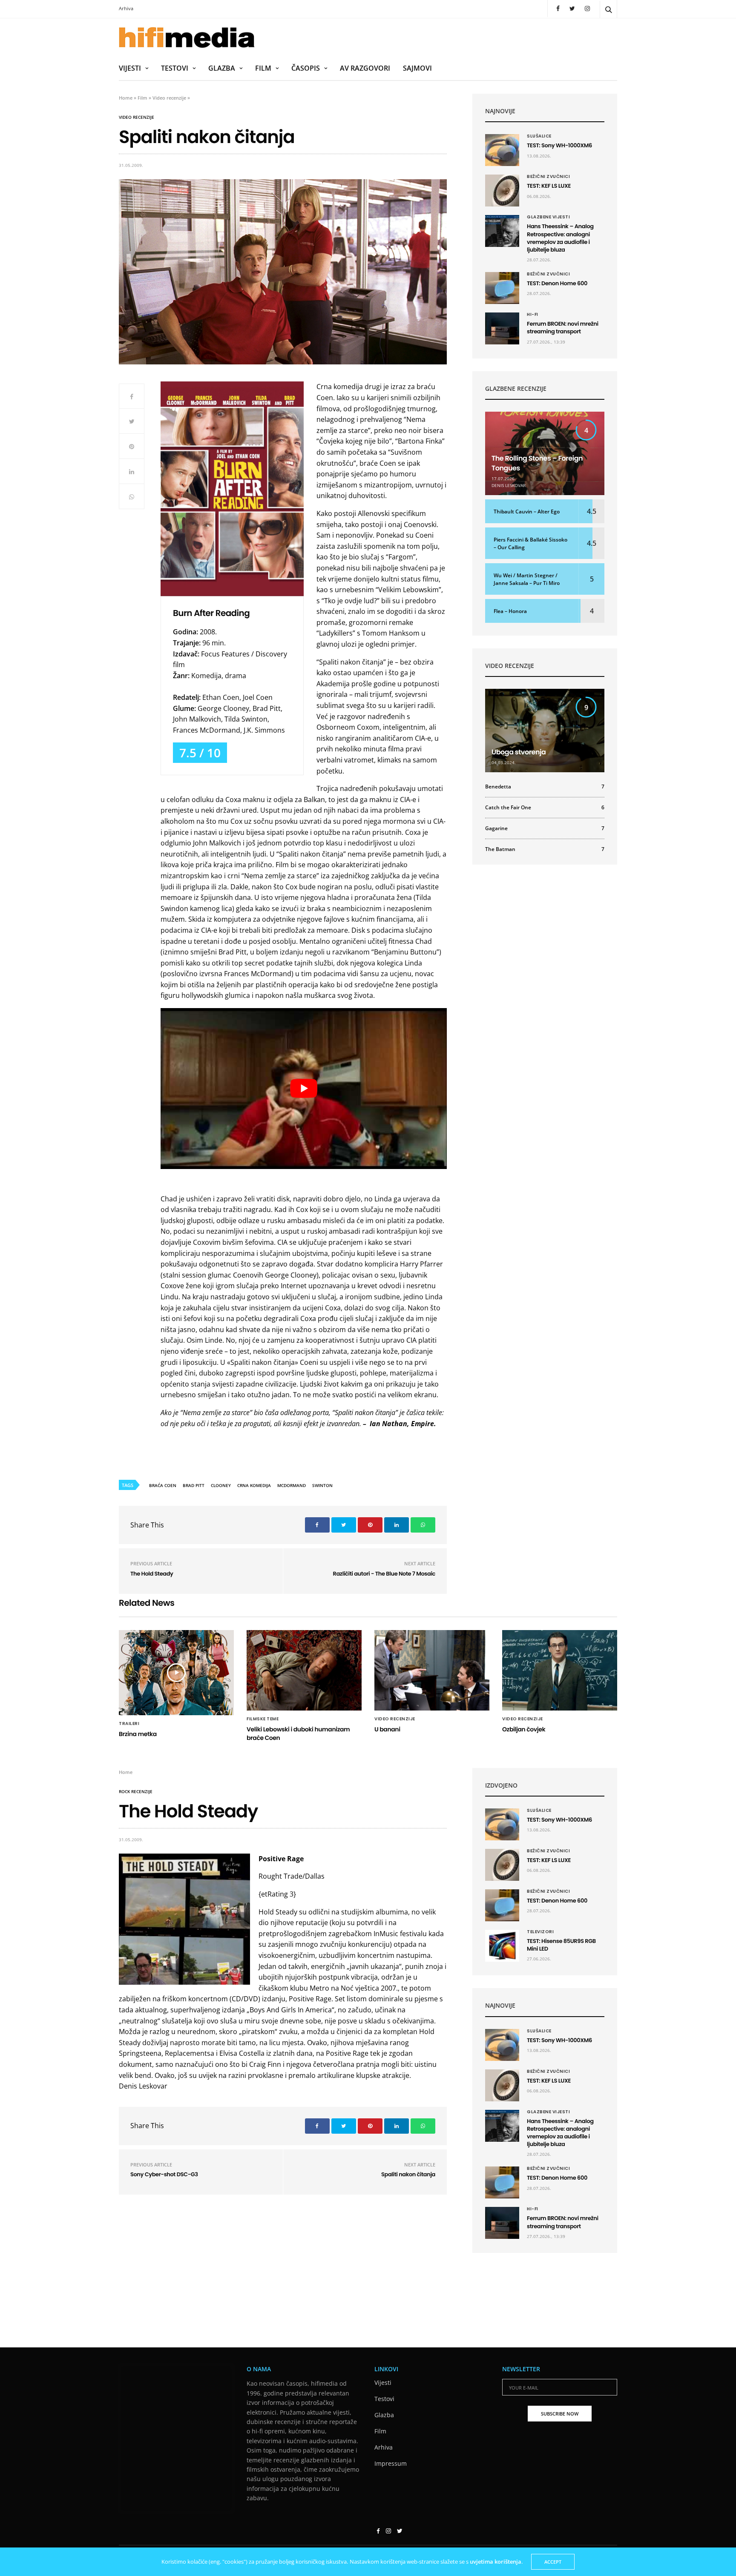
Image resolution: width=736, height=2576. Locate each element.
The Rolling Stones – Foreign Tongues (537, 463)
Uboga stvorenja (519, 752)
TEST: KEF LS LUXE (549, 186)
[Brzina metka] (176, 1673)
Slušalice (539, 136)
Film (263, 68)
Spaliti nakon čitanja (408, 2174)
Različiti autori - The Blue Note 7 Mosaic (384, 1574)
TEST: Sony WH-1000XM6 (559, 145)
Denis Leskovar (509, 485)
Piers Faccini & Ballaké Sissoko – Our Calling (530, 543)
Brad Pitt (194, 1485)
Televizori (540, 1932)
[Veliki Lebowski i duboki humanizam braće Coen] (304, 1671)
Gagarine (545, 828)
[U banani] (432, 1671)
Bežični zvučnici (548, 177)
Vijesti (130, 68)
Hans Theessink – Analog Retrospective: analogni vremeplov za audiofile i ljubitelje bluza (560, 238)
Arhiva (126, 8)
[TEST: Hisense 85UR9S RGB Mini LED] (502, 1946)
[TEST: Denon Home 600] (502, 288)
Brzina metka (138, 1734)
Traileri (129, 1724)
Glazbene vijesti (548, 217)
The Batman (545, 849)
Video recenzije (169, 98)
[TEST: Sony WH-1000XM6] (502, 150)
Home (126, 98)
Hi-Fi (533, 315)
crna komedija (254, 1485)
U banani (387, 1729)
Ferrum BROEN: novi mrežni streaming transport (563, 328)
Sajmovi (417, 68)
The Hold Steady (152, 1574)
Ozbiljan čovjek (524, 1729)
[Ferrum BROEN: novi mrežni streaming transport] (502, 328)
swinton (322, 1485)
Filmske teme (263, 1719)
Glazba (222, 68)
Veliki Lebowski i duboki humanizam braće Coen (298, 1734)
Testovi (175, 68)
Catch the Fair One (545, 808)
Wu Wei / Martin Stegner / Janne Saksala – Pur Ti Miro (527, 579)
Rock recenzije (136, 1791)
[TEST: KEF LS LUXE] (502, 191)
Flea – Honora (510, 611)
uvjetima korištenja (496, 2562)
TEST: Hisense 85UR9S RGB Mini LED (561, 1945)
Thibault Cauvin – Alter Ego (527, 511)
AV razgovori (365, 68)
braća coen (163, 1485)
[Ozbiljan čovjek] (560, 1671)
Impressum (391, 2463)
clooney (221, 1485)
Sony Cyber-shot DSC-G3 (164, 2174)
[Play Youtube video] (304, 1089)
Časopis (306, 68)
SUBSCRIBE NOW (560, 2414)
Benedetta (545, 787)
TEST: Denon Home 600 (558, 283)
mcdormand (292, 1485)
